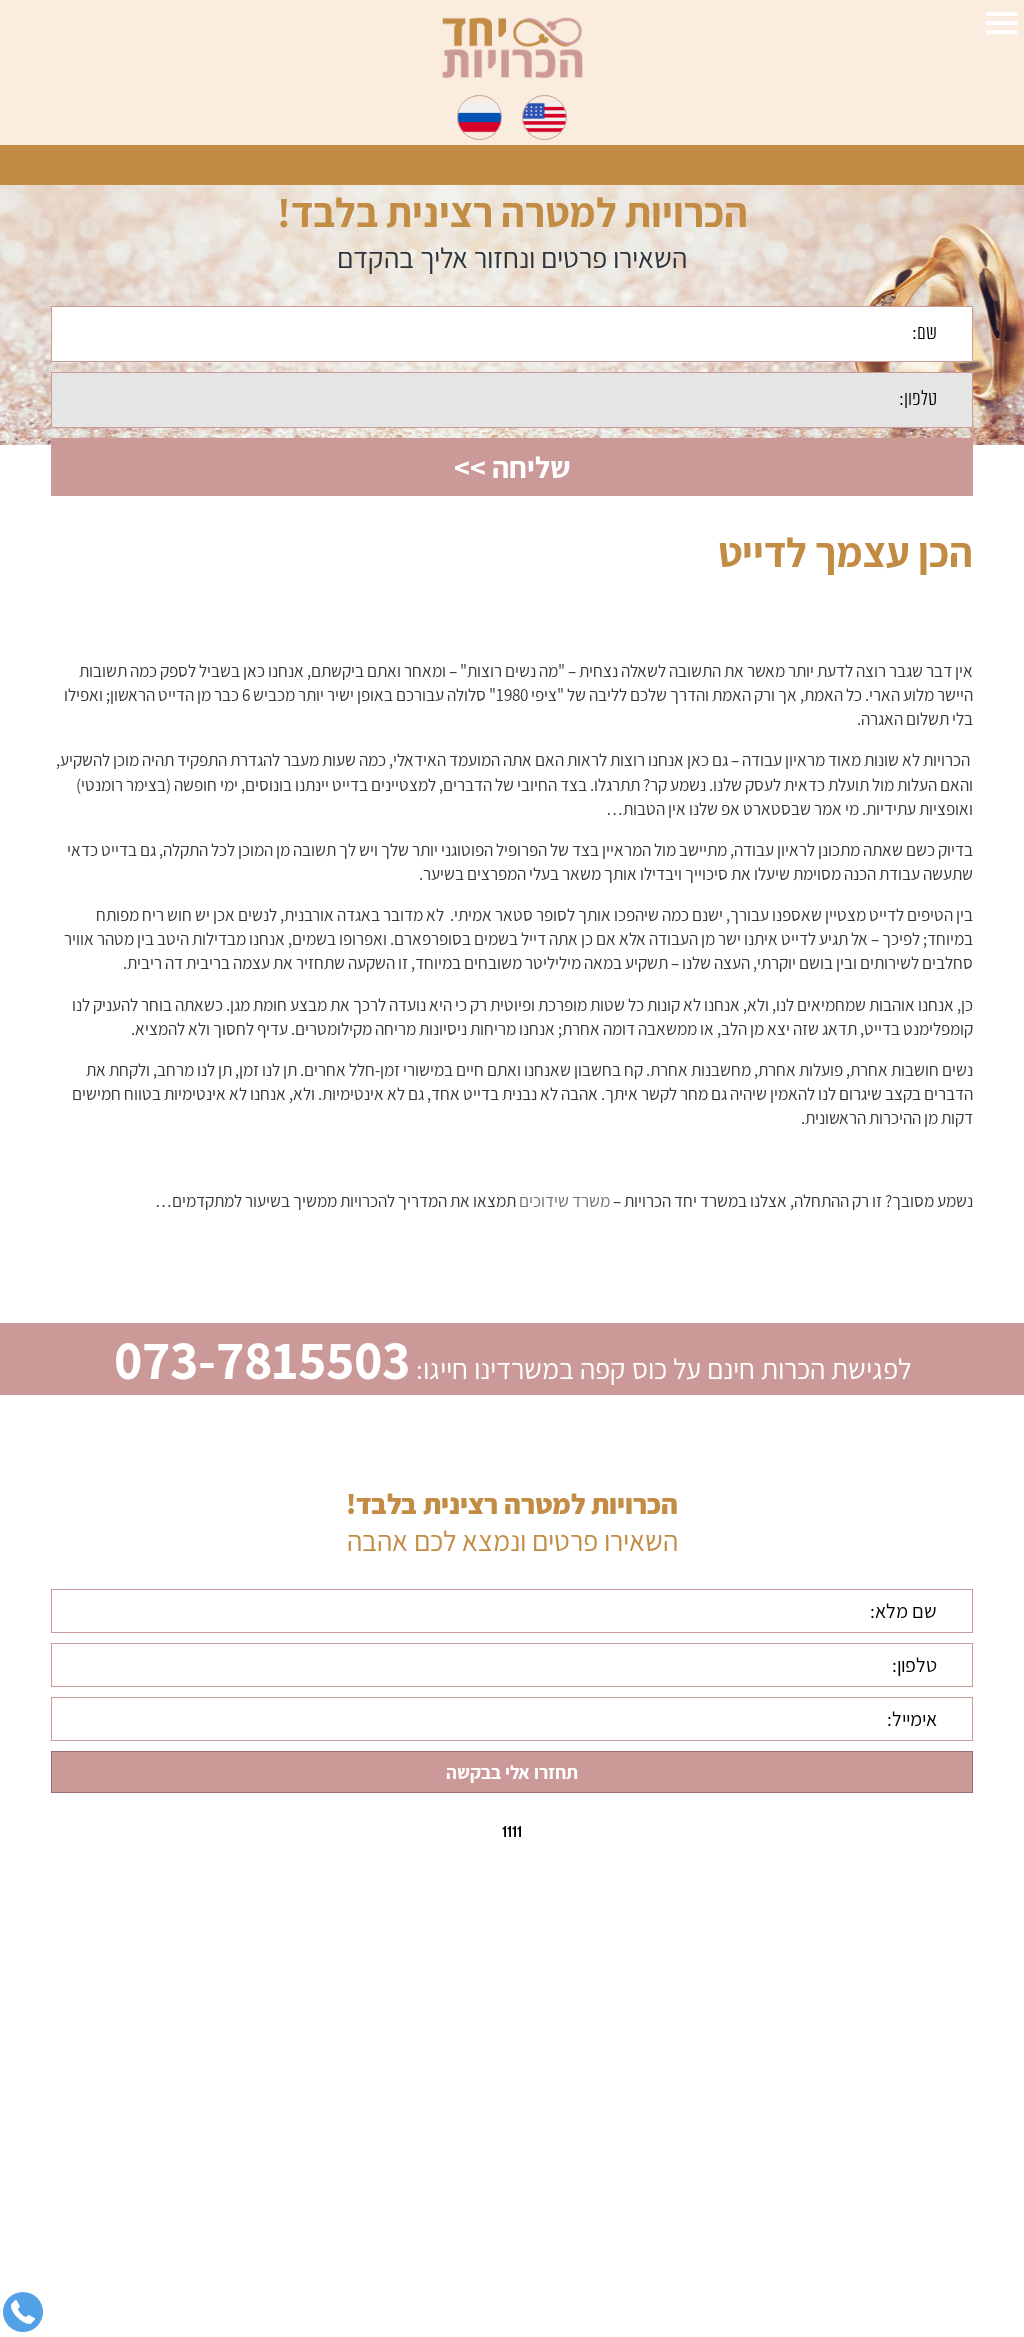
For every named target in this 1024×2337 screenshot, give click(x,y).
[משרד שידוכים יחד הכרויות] (512, 47)
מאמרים (913, 2262)
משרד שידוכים (564, 1200)
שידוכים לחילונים (885, 2196)
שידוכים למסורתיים (878, 2163)
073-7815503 (262, 1359)
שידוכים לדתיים (890, 2097)
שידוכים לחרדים (888, 2229)
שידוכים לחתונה (889, 2130)
